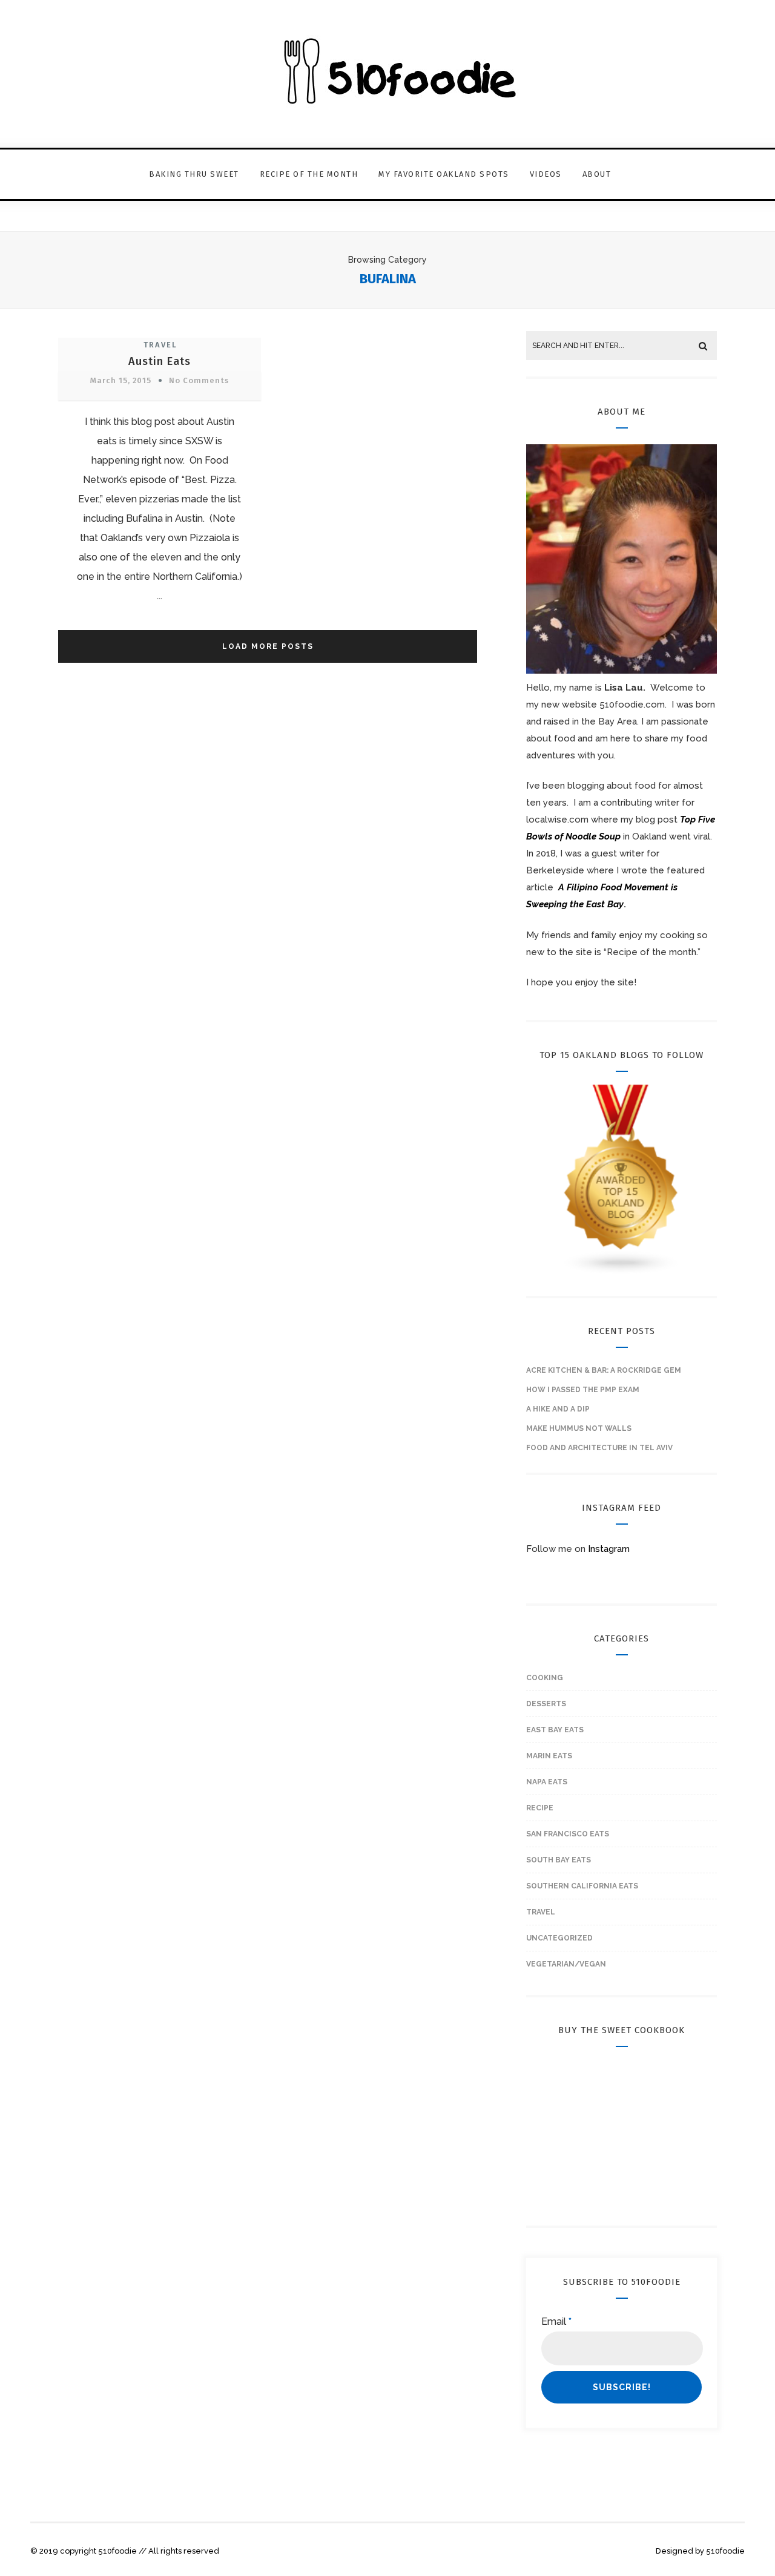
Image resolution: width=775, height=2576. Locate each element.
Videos (546, 174)
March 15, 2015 (121, 380)
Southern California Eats (582, 1886)
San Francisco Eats (568, 1834)
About (597, 174)
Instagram (609, 1549)
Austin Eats (160, 361)
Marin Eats (549, 1756)
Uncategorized (559, 1938)
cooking (545, 1678)
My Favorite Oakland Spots (444, 174)
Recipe (540, 1808)
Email (556, 2321)
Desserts (546, 1704)
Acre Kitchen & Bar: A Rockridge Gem (604, 1370)
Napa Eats (547, 1782)
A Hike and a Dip (558, 1409)
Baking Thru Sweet (194, 174)
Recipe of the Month (309, 174)
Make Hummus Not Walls (579, 1428)
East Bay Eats (555, 1730)
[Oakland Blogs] (622, 1272)
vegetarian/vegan (566, 1964)
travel (160, 345)
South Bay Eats (559, 1860)
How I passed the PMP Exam (583, 1390)
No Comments (199, 380)
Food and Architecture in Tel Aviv (599, 1448)
